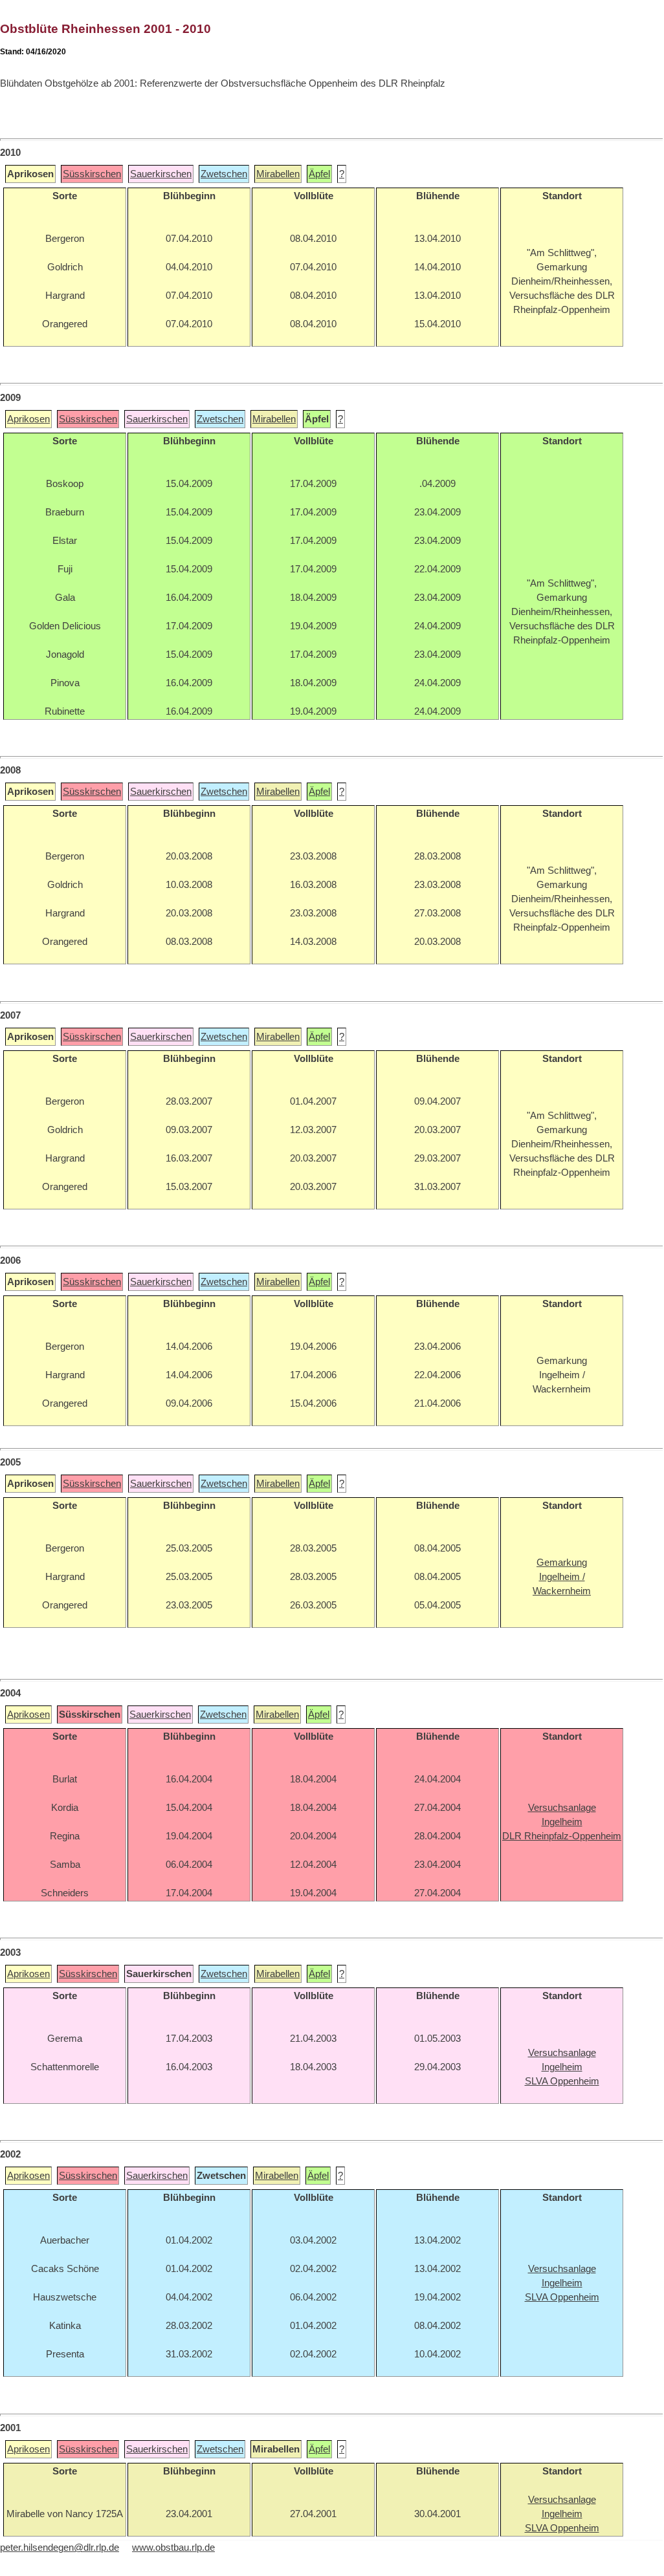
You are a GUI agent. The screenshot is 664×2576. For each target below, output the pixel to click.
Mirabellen (278, 174)
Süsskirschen (92, 174)
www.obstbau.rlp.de (173, 2548)
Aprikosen (28, 419)
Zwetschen (224, 174)
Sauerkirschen (161, 174)
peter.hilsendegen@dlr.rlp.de (60, 2548)
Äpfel (319, 174)
